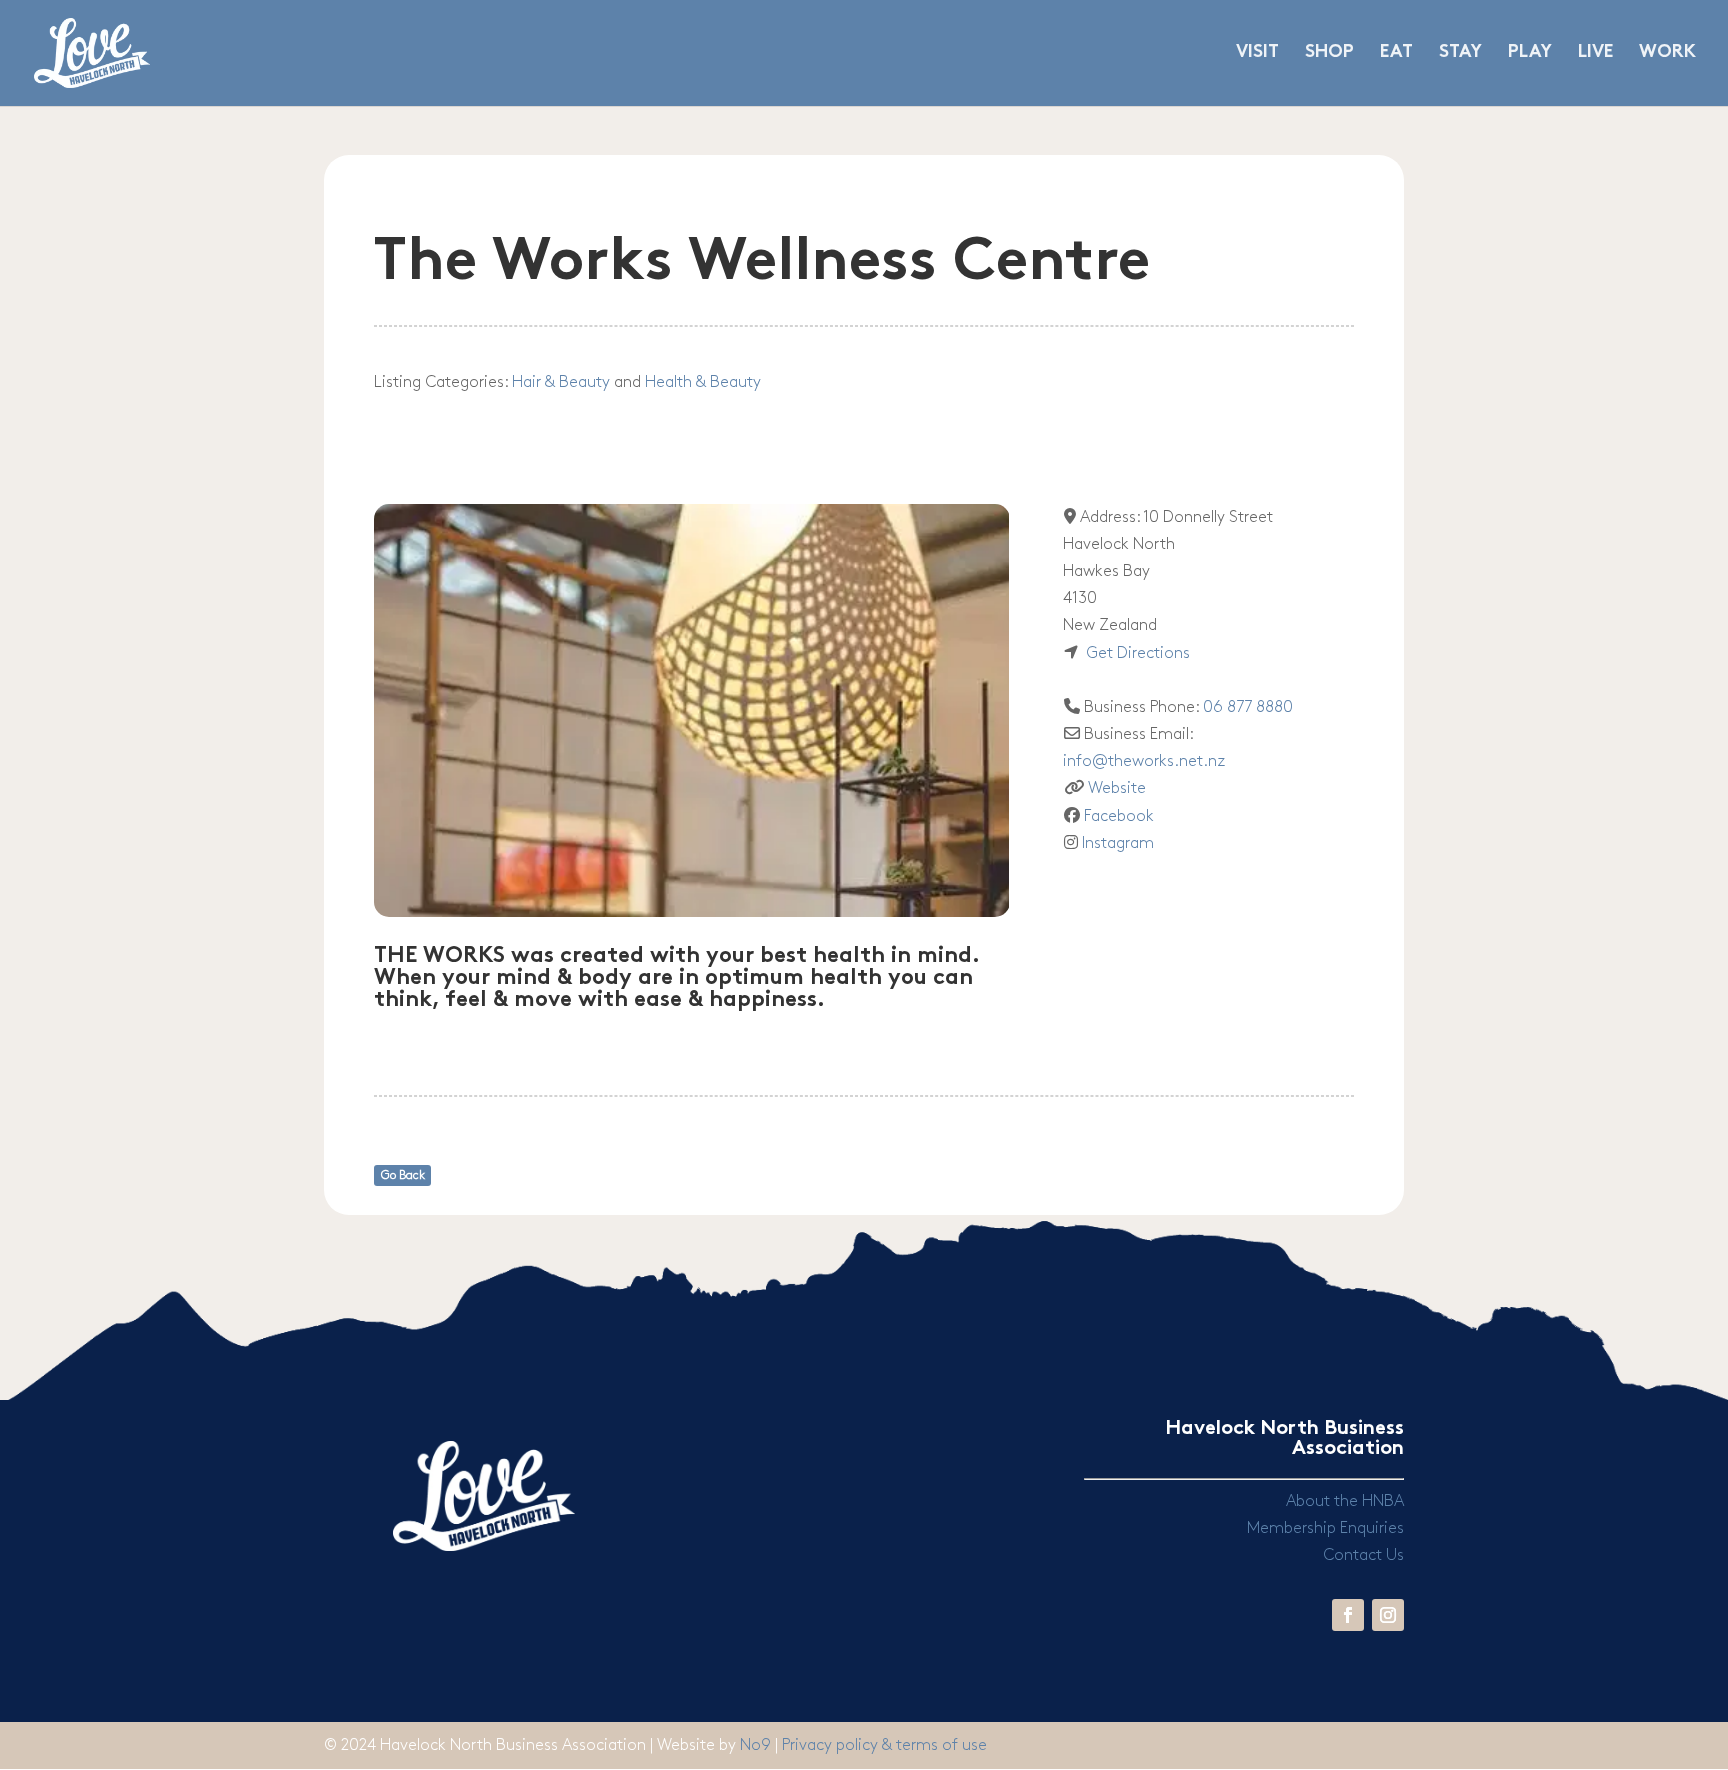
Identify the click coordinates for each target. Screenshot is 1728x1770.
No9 (757, 1745)
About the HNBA (1345, 1501)
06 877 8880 (1248, 707)
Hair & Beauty (561, 382)
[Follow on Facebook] (1348, 1615)
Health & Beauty (703, 382)
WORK (1667, 53)
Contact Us (1363, 1555)
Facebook (1119, 816)
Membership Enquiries (1325, 1528)
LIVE (1595, 53)
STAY (1460, 53)
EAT (1396, 53)
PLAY (1530, 53)
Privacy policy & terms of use (884, 1745)
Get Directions (1138, 653)
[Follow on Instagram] (1388, 1615)
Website (1117, 788)
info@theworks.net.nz (1144, 761)
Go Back (403, 1175)
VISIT (1257, 53)
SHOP (1329, 53)
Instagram (1118, 843)
